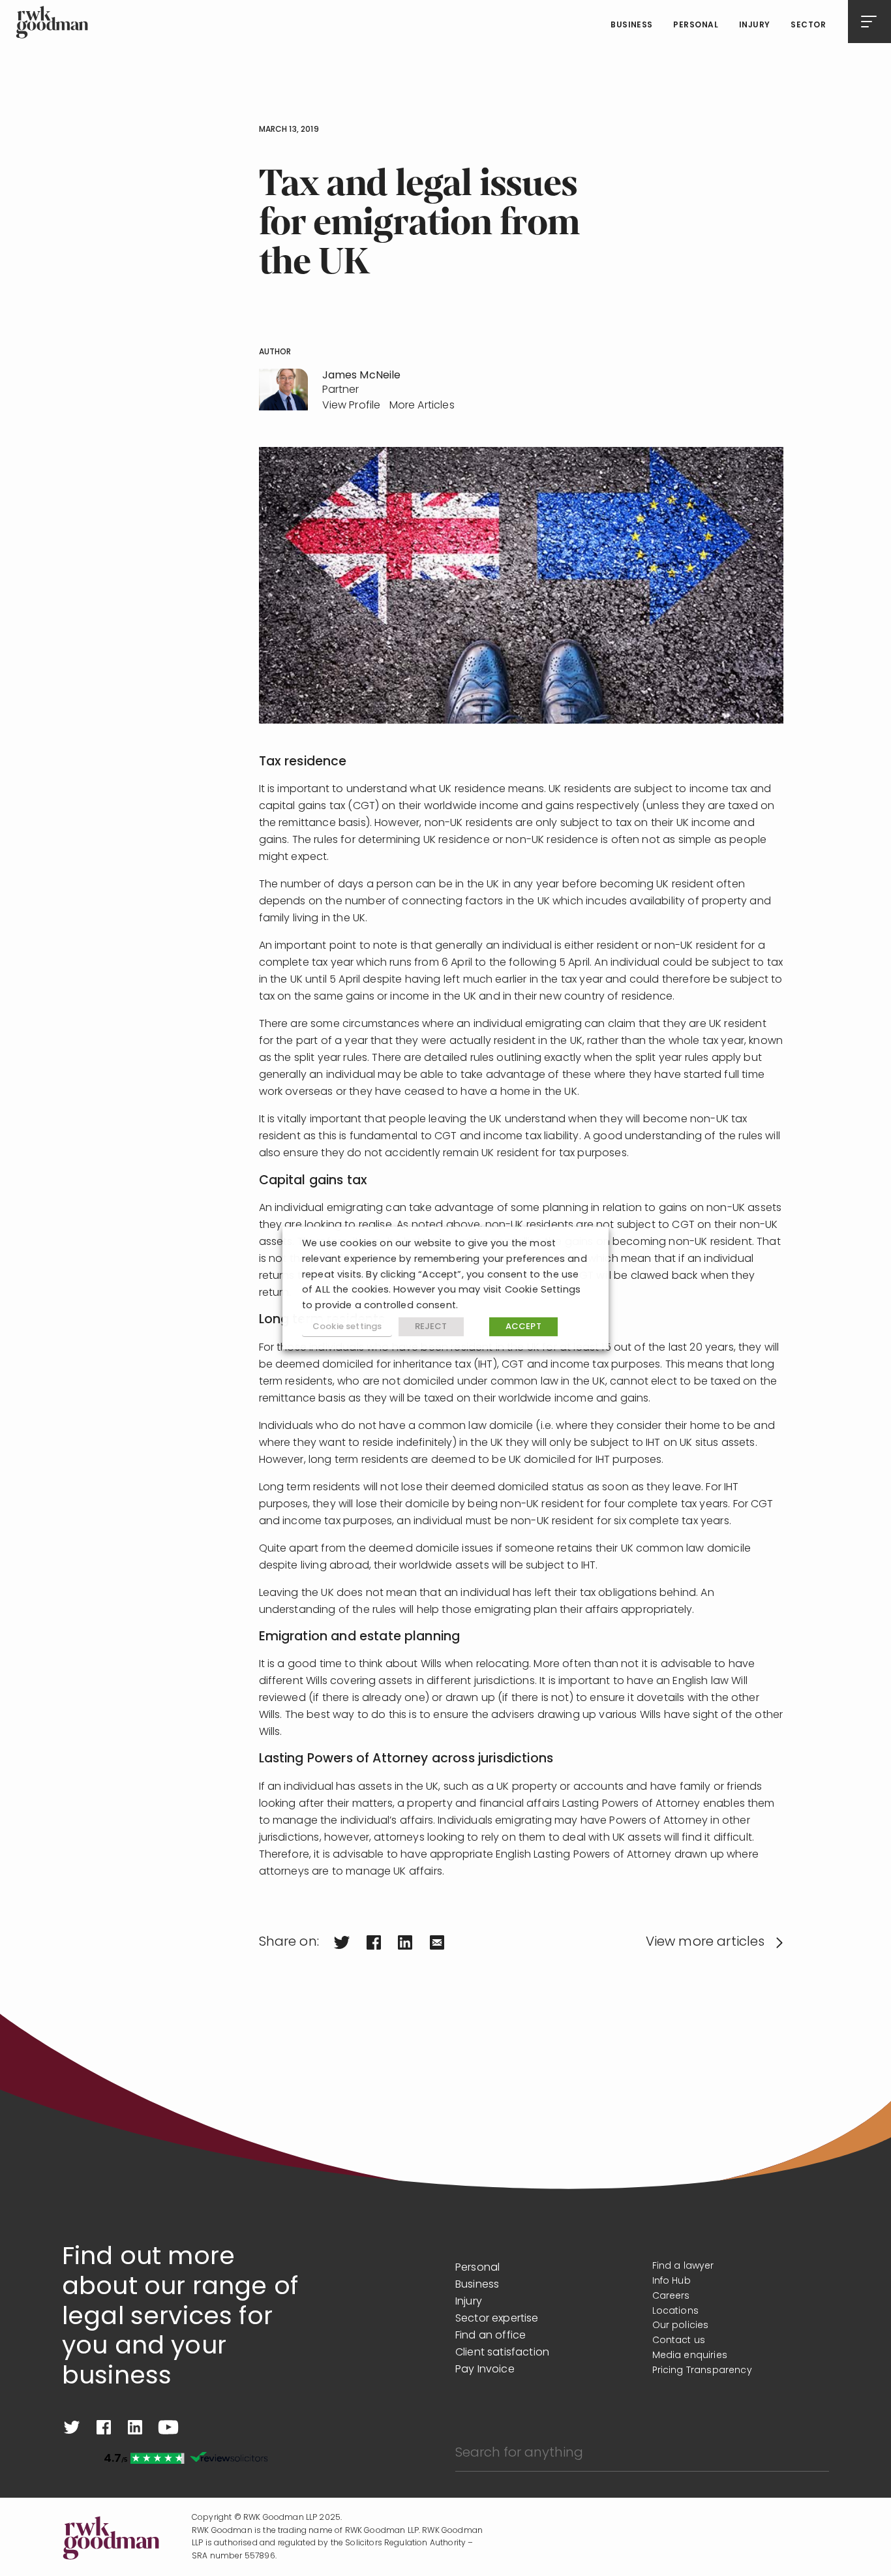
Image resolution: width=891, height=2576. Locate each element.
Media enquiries (690, 2356)
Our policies (681, 2326)
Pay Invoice (485, 2370)
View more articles (705, 1942)
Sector (808, 25)
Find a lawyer (683, 2266)
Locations (675, 2311)
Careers (671, 2296)
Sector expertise (497, 2319)
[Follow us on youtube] (168, 2427)
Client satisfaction (502, 2353)
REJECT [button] (431, 1327)
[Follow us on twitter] (72, 2427)
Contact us (679, 2341)
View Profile (352, 406)
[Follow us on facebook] (104, 2427)
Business (632, 25)
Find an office (491, 2336)
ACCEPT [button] (523, 1327)
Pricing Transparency (702, 2371)
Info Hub (672, 2281)
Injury (755, 25)
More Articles (422, 406)
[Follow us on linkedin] (135, 2427)
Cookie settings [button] (347, 1327)
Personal (696, 25)
